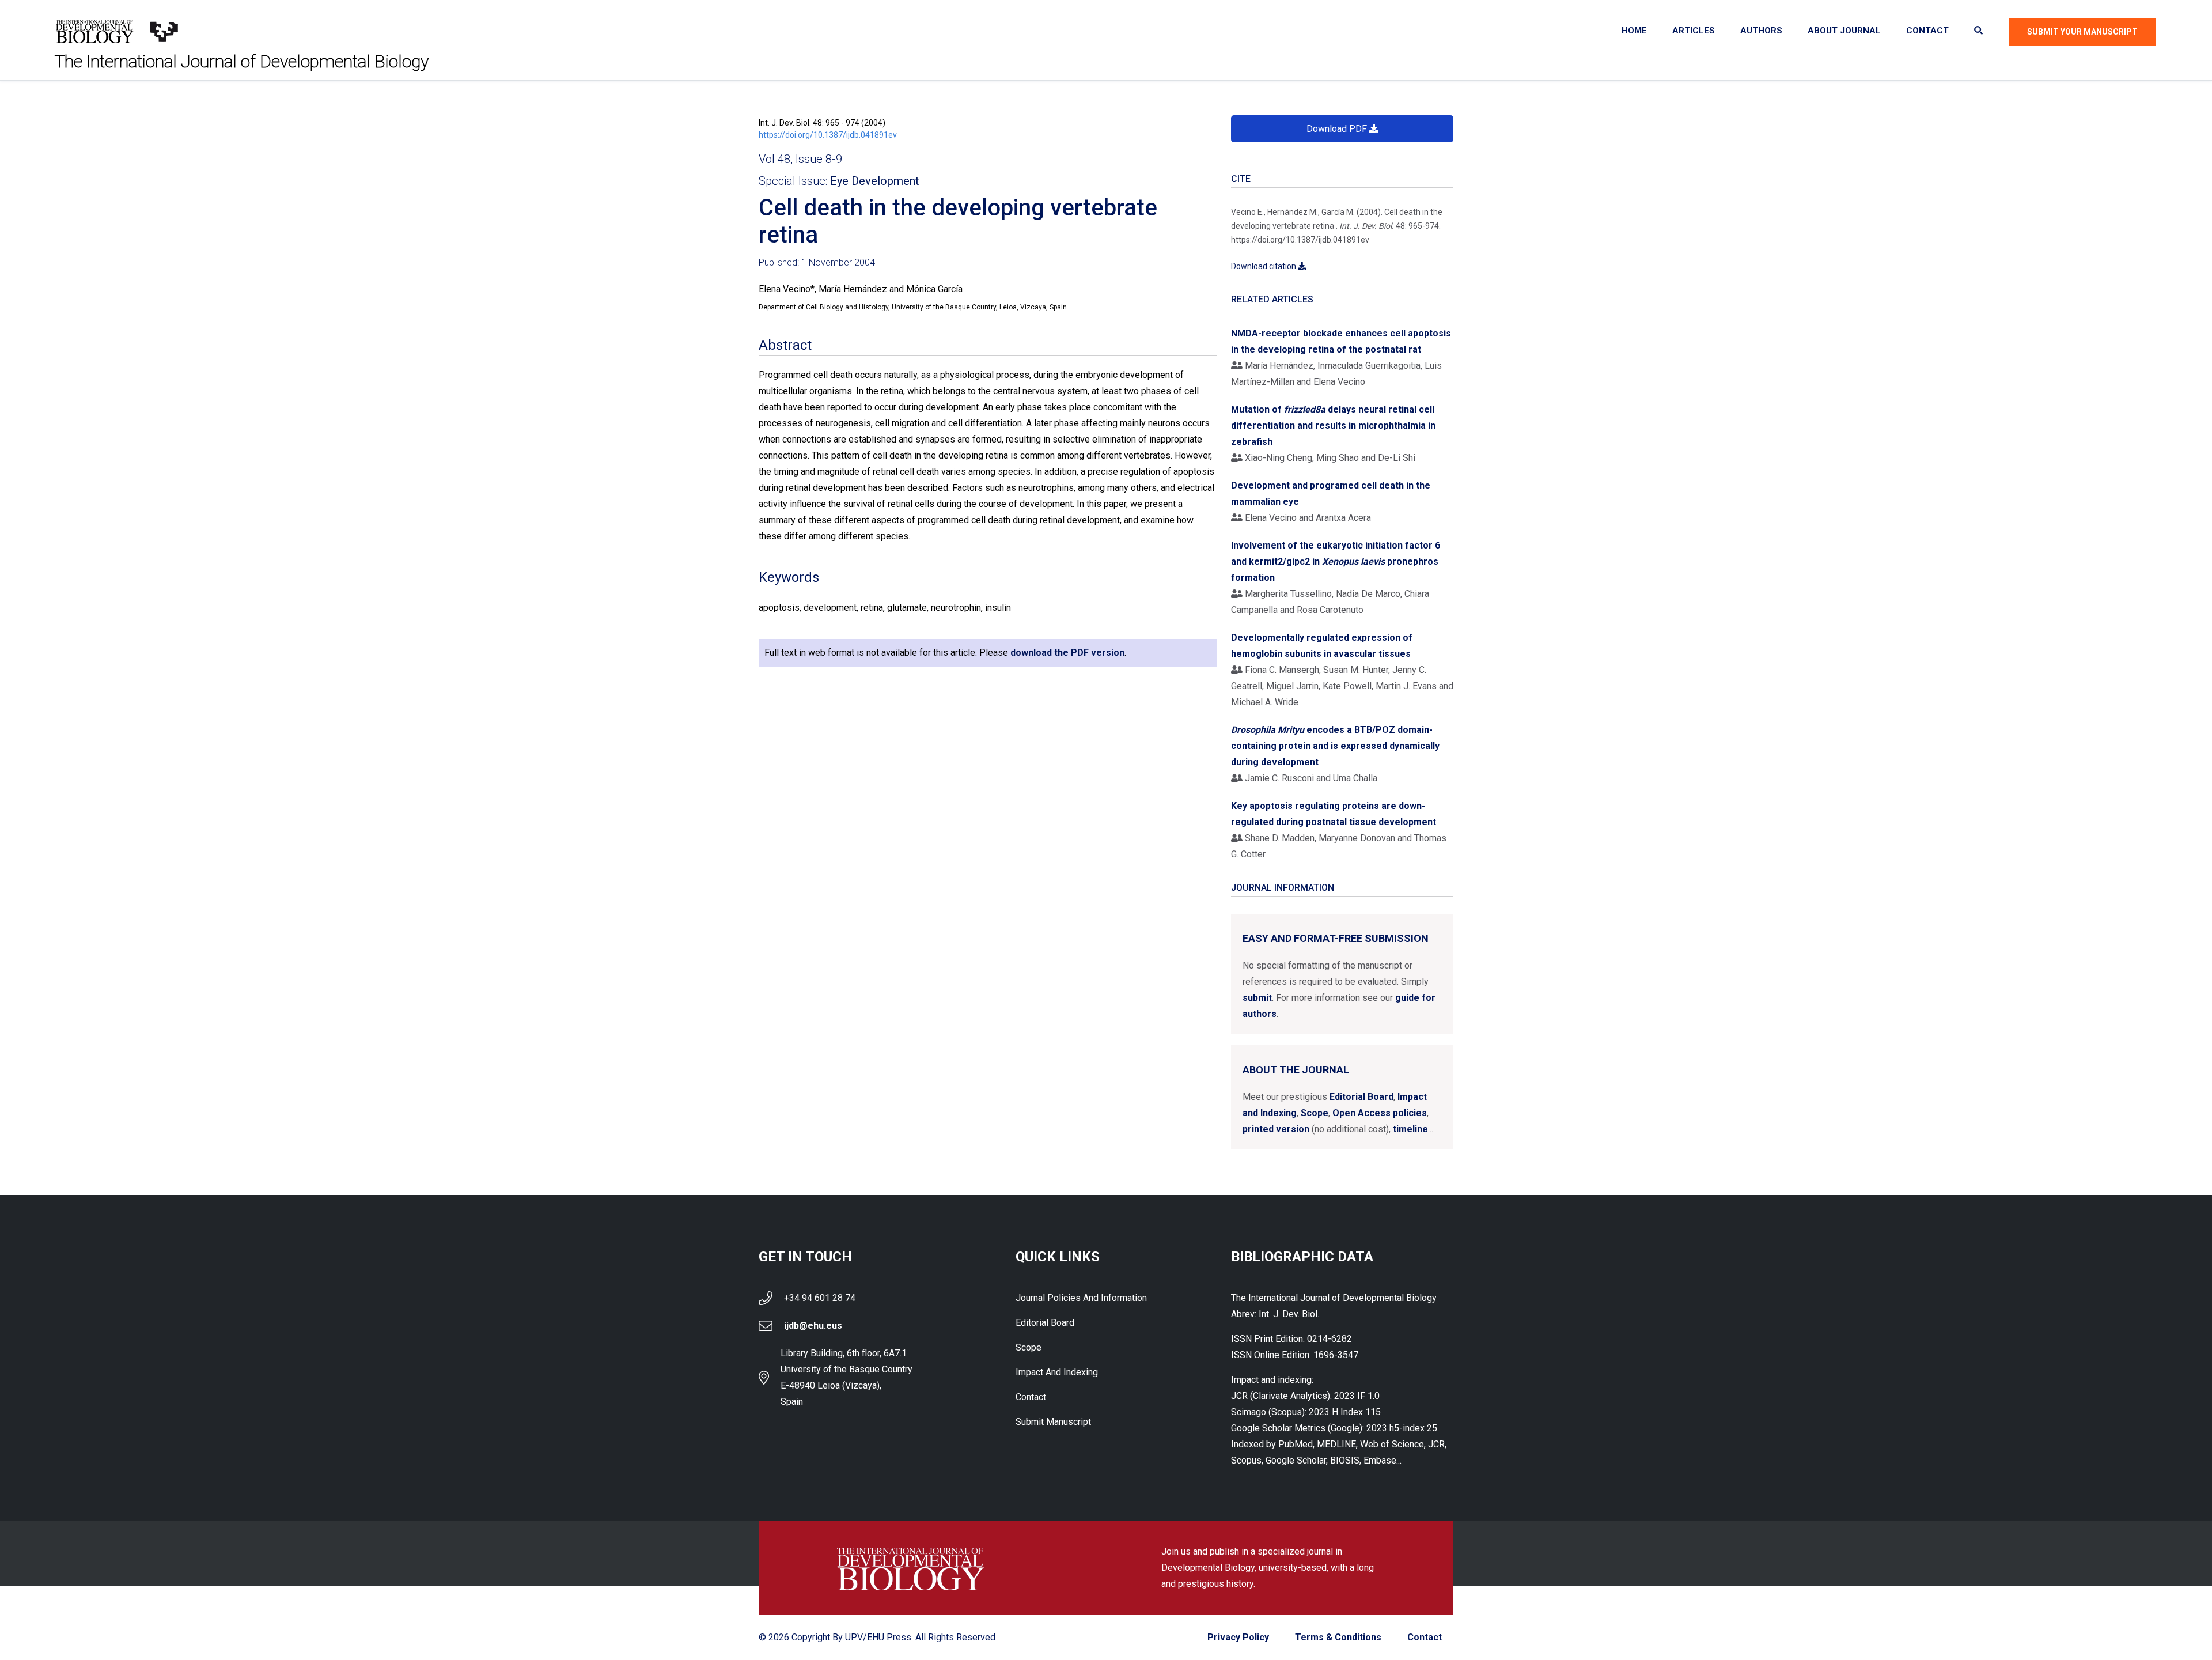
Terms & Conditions (1338, 1638)
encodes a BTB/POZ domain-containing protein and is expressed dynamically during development (1335, 746)
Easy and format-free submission (1336, 938)
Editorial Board (1361, 1097)
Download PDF (1338, 129)
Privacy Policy (1238, 1638)
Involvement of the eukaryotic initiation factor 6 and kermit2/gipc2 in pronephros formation (1336, 561)
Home (1634, 31)
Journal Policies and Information (1081, 1298)
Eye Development (875, 181)
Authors (1761, 31)
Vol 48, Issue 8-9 (800, 159)
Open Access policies (1380, 1113)
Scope (1315, 1113)
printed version (1276, 1129)
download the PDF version (1067, 653)
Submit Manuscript (1053, 1422)
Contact (1927, 31)
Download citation (1264, 266)
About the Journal (1296, 1070)
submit (1257, 998)
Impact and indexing (1057, 1372)
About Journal (1844, 31)
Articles (1694, 31)
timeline (1410, 1129)
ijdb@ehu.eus (813, 1326)
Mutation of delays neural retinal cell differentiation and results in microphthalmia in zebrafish (1333, 426)
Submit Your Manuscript (2082, 32)
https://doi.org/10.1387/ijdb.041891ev (828, 135)
